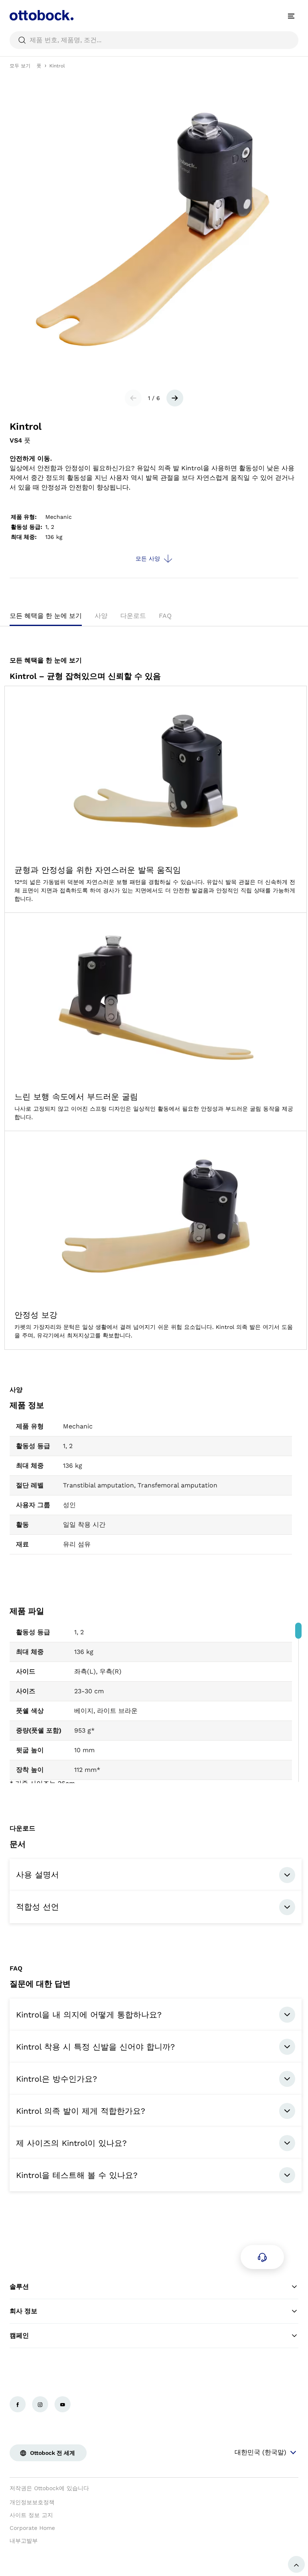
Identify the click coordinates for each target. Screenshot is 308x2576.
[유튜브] (63, 2404)
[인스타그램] (40, 2404)
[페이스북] (18, 2404)
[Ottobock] (42, 16)
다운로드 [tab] (133, 616)
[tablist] (154, 618)
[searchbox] (154, 40)
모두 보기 (20, 66)
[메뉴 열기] (291, 16)
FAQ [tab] (165, 616)
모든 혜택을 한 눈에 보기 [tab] (46, 616)
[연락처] (262, 2257)
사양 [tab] (101, 616)
